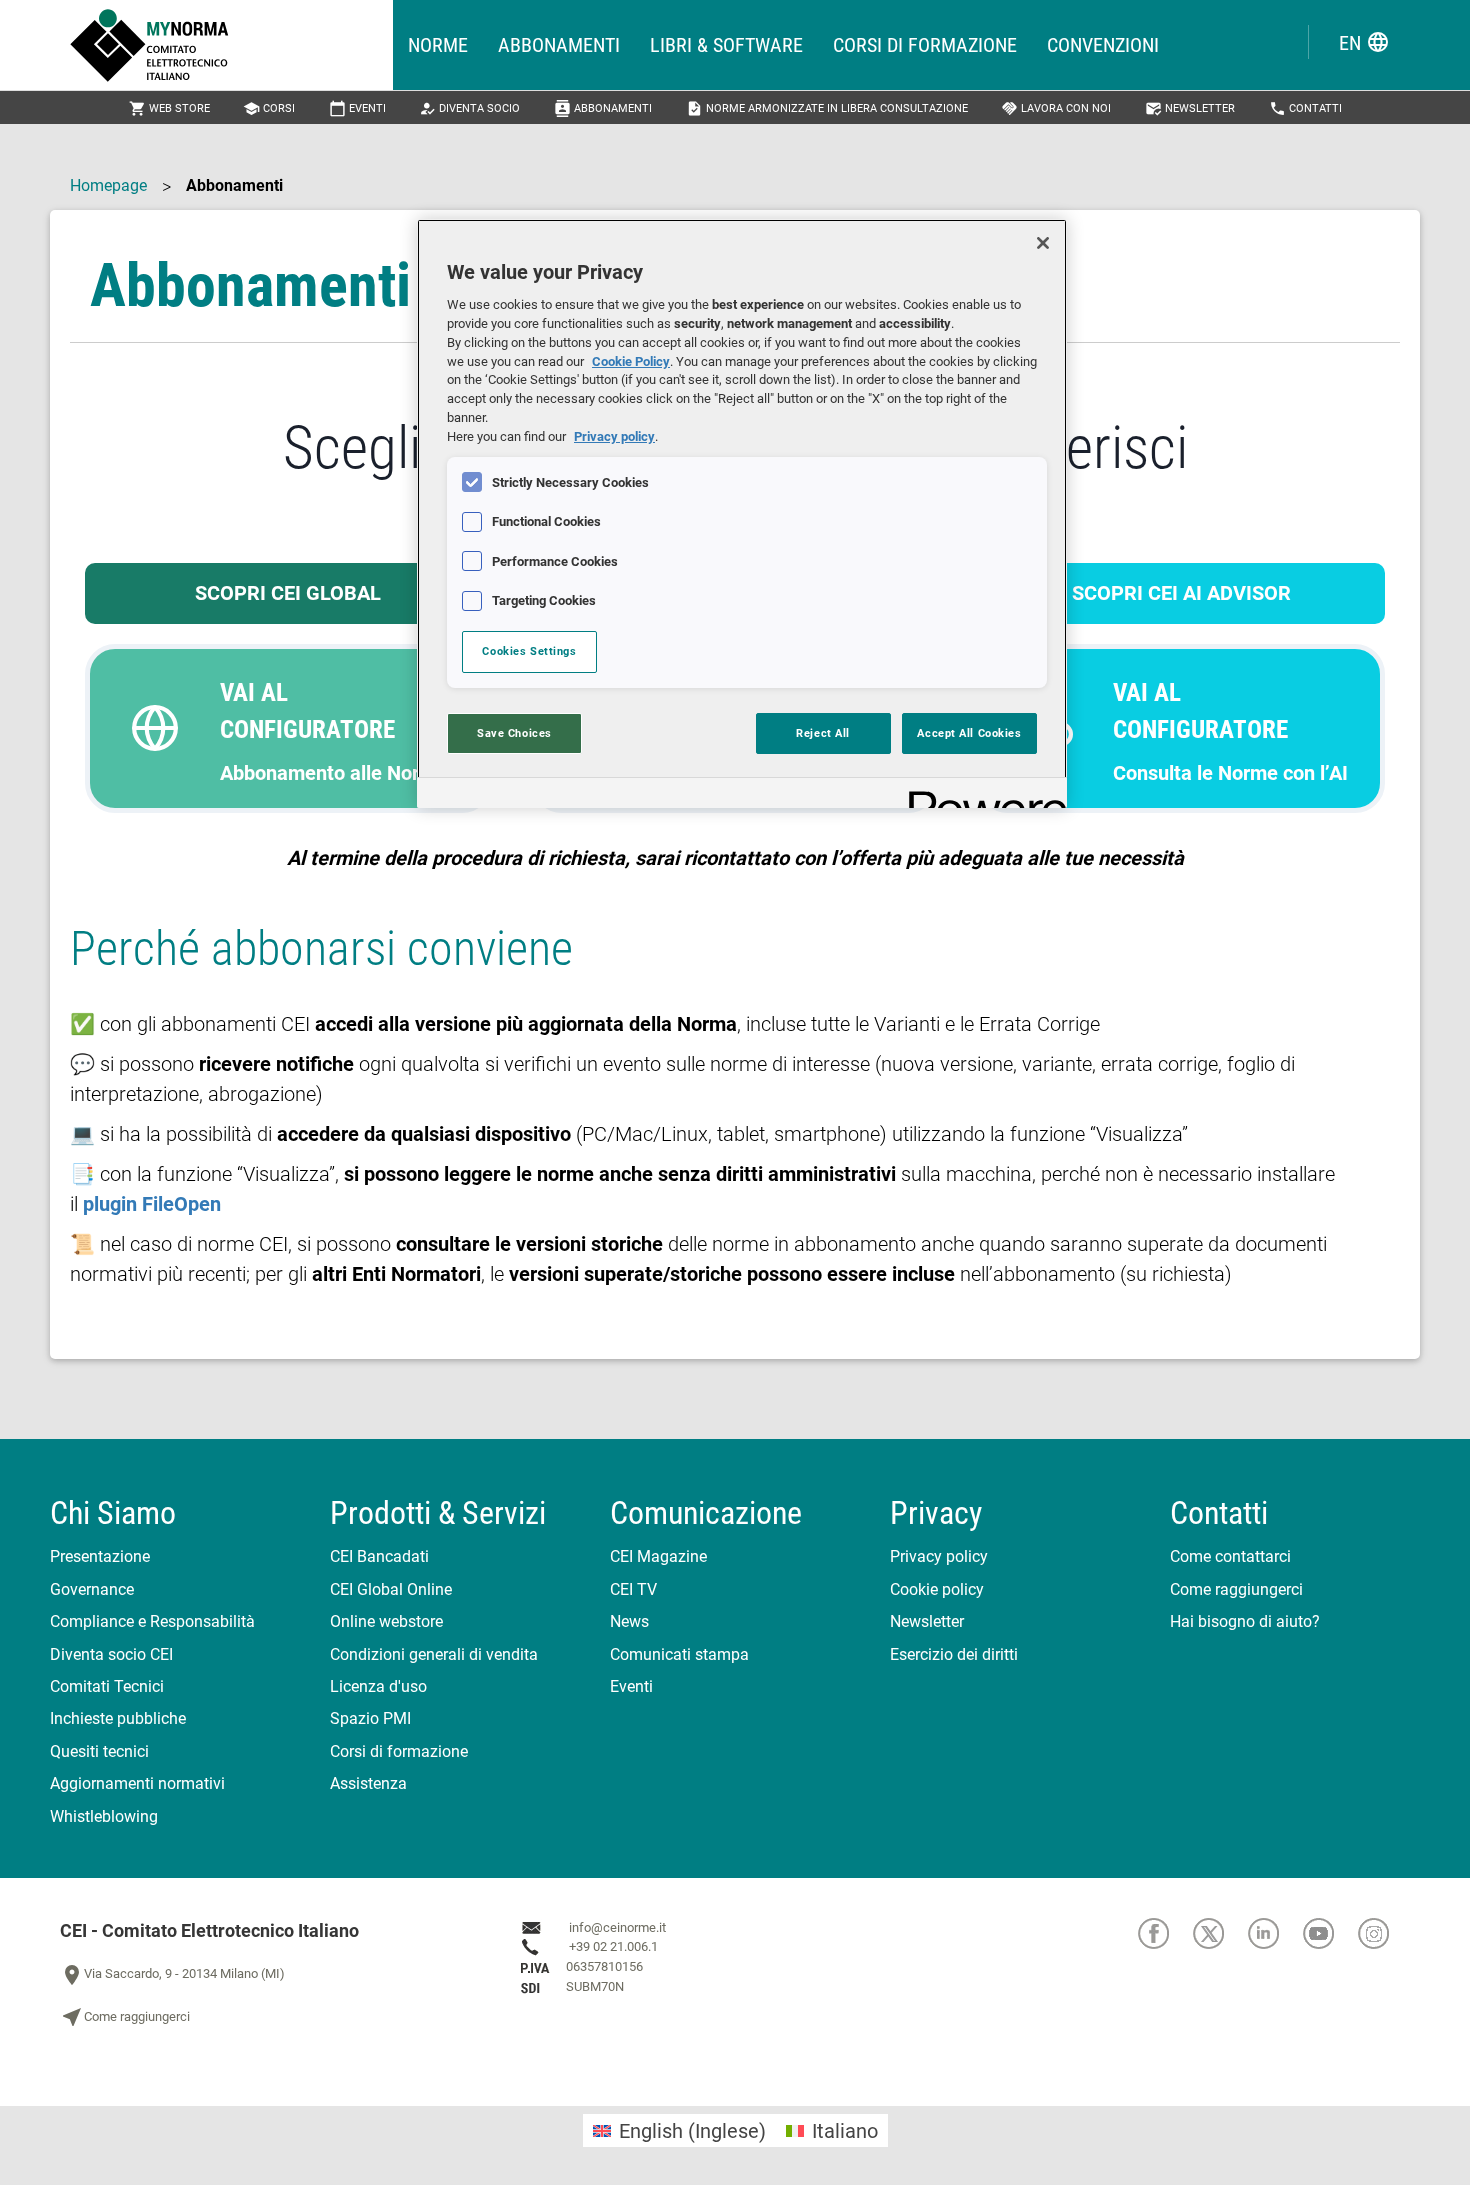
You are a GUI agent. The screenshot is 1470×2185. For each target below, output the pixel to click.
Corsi (269, 108)
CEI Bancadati (379, 1556)
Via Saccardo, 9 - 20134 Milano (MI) (172, 1975)
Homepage (108, 185)
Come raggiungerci (1236, 1589)
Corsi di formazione (925, 45)
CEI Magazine (658, 1556)
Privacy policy (939, 1556)
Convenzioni (1103, 45)
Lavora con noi (1056, 108)
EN (1364, 42)
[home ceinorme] (231, 45)
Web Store (169, 108)
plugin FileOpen (152, 1204)
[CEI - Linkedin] (1275, 1933)
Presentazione (100, 1556)
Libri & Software (726, 45)
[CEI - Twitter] (1220, 1933)
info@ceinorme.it (617, 1927)
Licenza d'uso (378, 1686)
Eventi (357, 108)
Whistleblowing (104, 1816)
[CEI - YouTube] (1330, 1933)
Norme (438, 45)
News (629, 1621)
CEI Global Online (391, 1589)
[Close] (1043, 243)
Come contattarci (1230, 1556)
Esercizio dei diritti (954, 1654)
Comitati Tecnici (107, 1686)
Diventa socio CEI (111, 1654)
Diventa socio (469, 108)
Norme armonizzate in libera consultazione (827, 108)
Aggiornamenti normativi (137, 1783)
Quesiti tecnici (99, 1751)
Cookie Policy (631, 361)
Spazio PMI (370, 1718)
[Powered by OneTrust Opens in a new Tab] (981, 795)
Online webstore (386, 1621)
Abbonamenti (559, 45)
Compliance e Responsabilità (152, 1621)
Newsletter (1190, 108)
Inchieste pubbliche (118, 1718)
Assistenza (368, 1783)
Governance (92, 1589)
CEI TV (633, 1589)
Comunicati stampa (679, 1654)
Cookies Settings (529, 651)
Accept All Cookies (969, 733)
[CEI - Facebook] (1165, 1933)
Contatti (1305, 108)
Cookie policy (937, 1589)
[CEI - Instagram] (1384, 1933)
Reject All (823, 733)
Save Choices (514, 733)
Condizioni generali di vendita (434, 1654)
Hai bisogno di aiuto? (1245, 1621)
